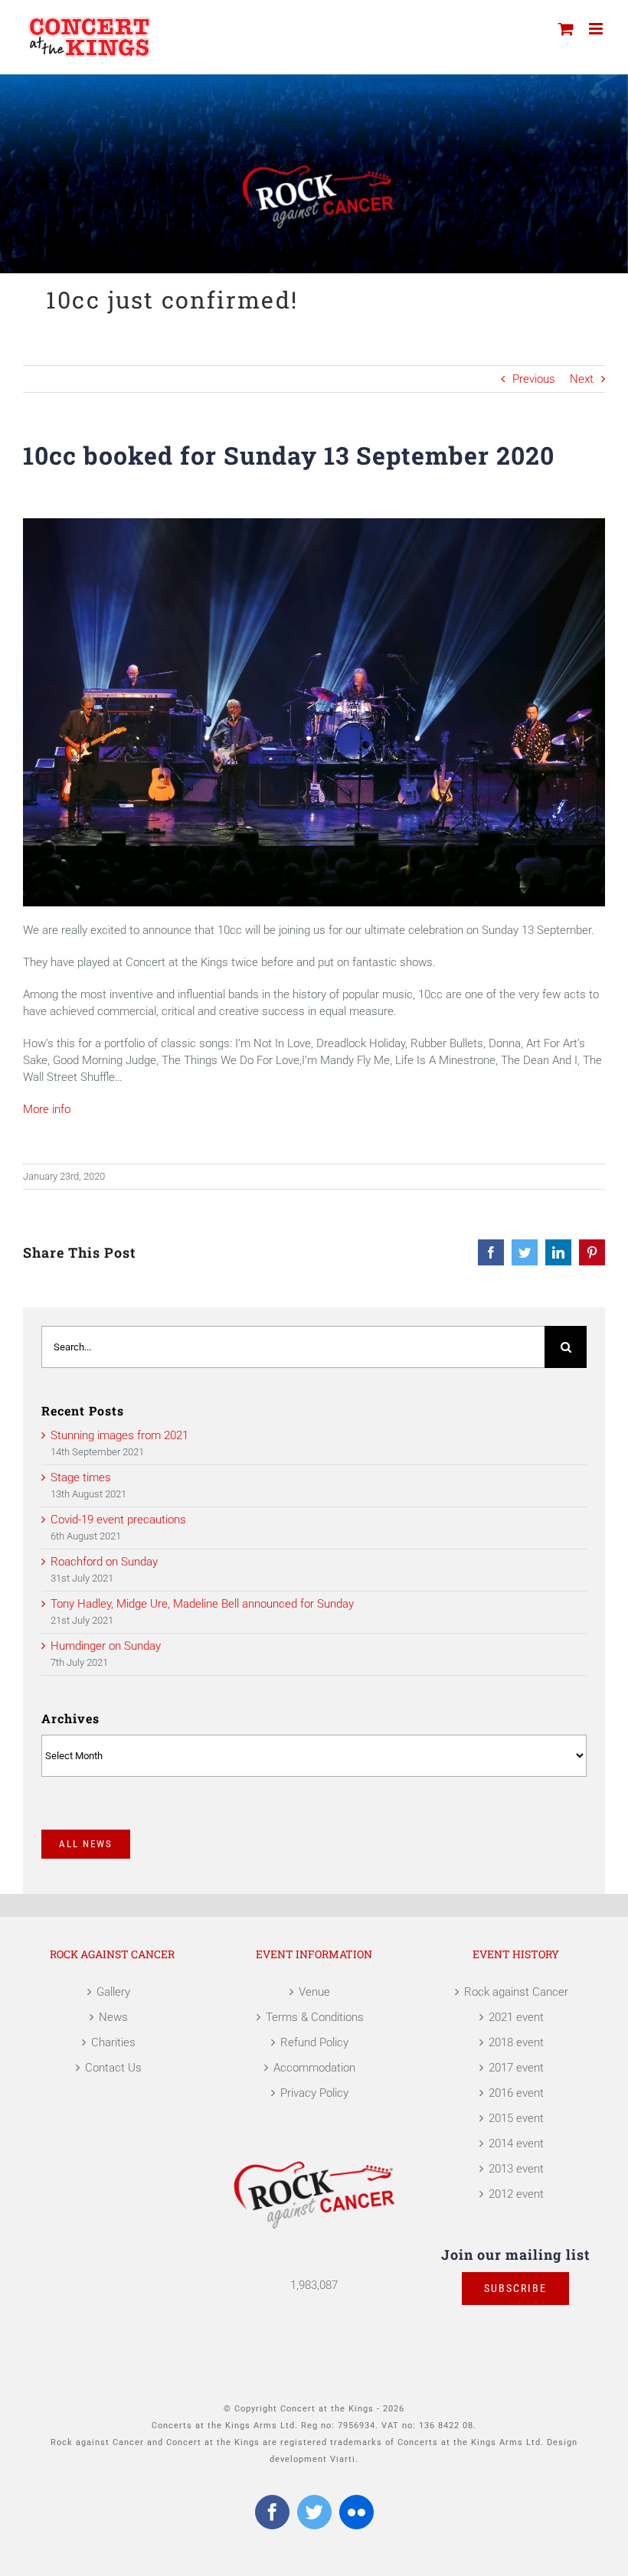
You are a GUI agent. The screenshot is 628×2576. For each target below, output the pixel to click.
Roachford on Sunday (104, 1562)
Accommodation (314, 2068)
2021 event (516, 2017)
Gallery (113, 1992)
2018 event (516, 2042)
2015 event (516, 2118)
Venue (314, 1992)
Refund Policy (314, 2042)
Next (582, 379)
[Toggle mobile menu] (597, 29)
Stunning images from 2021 (119, 1435)
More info (47, 1109)
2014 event (516, 2143)
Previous (534, 379)
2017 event (516, 2068)
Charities (113, 2042)
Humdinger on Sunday (106, 1646)
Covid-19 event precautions (118, 1520)
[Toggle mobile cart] (566, 29)
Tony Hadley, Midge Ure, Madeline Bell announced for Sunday (202, 1604)
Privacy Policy (314, 2093)
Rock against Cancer (516, 1992)
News (113, 2017)
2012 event (516, 2194)
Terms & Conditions (315, 2017)
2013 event (516, 2169)
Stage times (81, 1477)
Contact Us (113, 2068)
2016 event (516, 2093)
